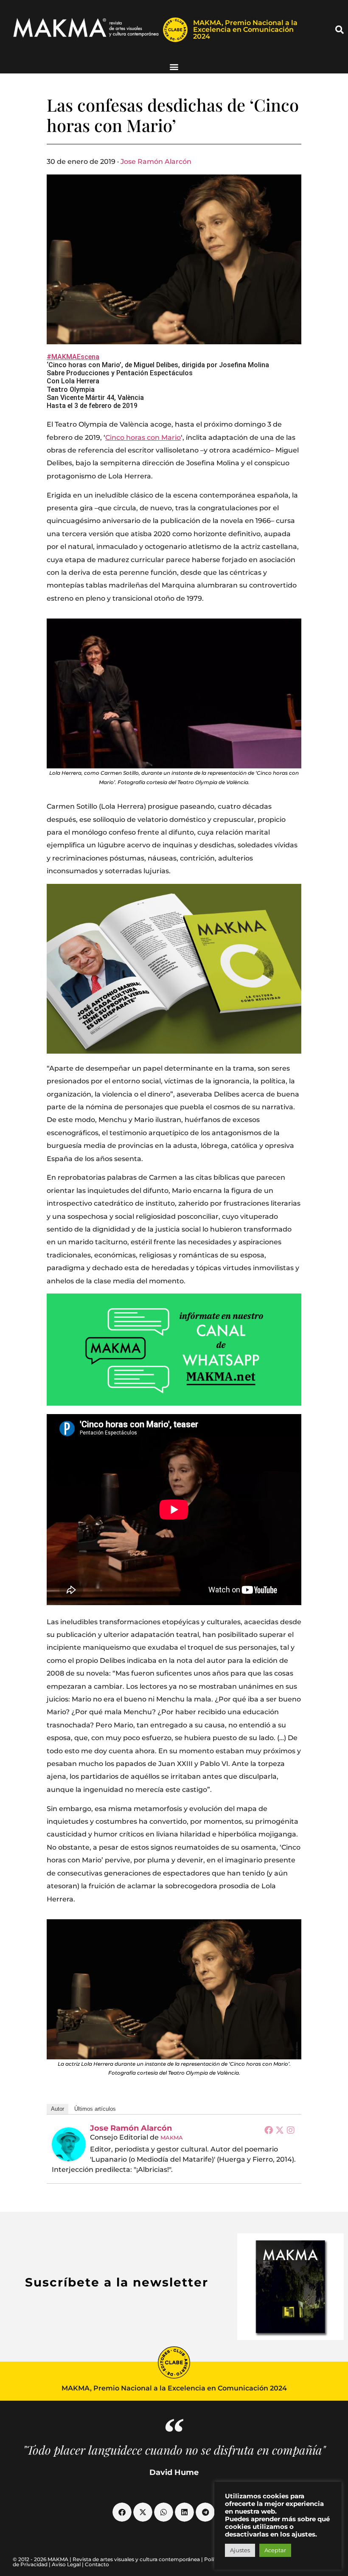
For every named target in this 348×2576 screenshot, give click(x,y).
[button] (340, 30)
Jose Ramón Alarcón (156, 162)
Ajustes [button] (240, 2550)
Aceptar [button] (275, 2550)
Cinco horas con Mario (143, 437)
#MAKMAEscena (73, 357)
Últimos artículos (95, 2109)
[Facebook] (269, 2130)
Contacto (97, 2564)
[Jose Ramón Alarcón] (69, 2144)
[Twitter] (280, 2130)
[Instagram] (291, 2130)
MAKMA (172, 2137)
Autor (58, 2109)
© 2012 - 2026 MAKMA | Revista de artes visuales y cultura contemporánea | (108, 2559)
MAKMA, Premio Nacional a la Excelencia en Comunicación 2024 (245, 30)
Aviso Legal (66, 2564)
